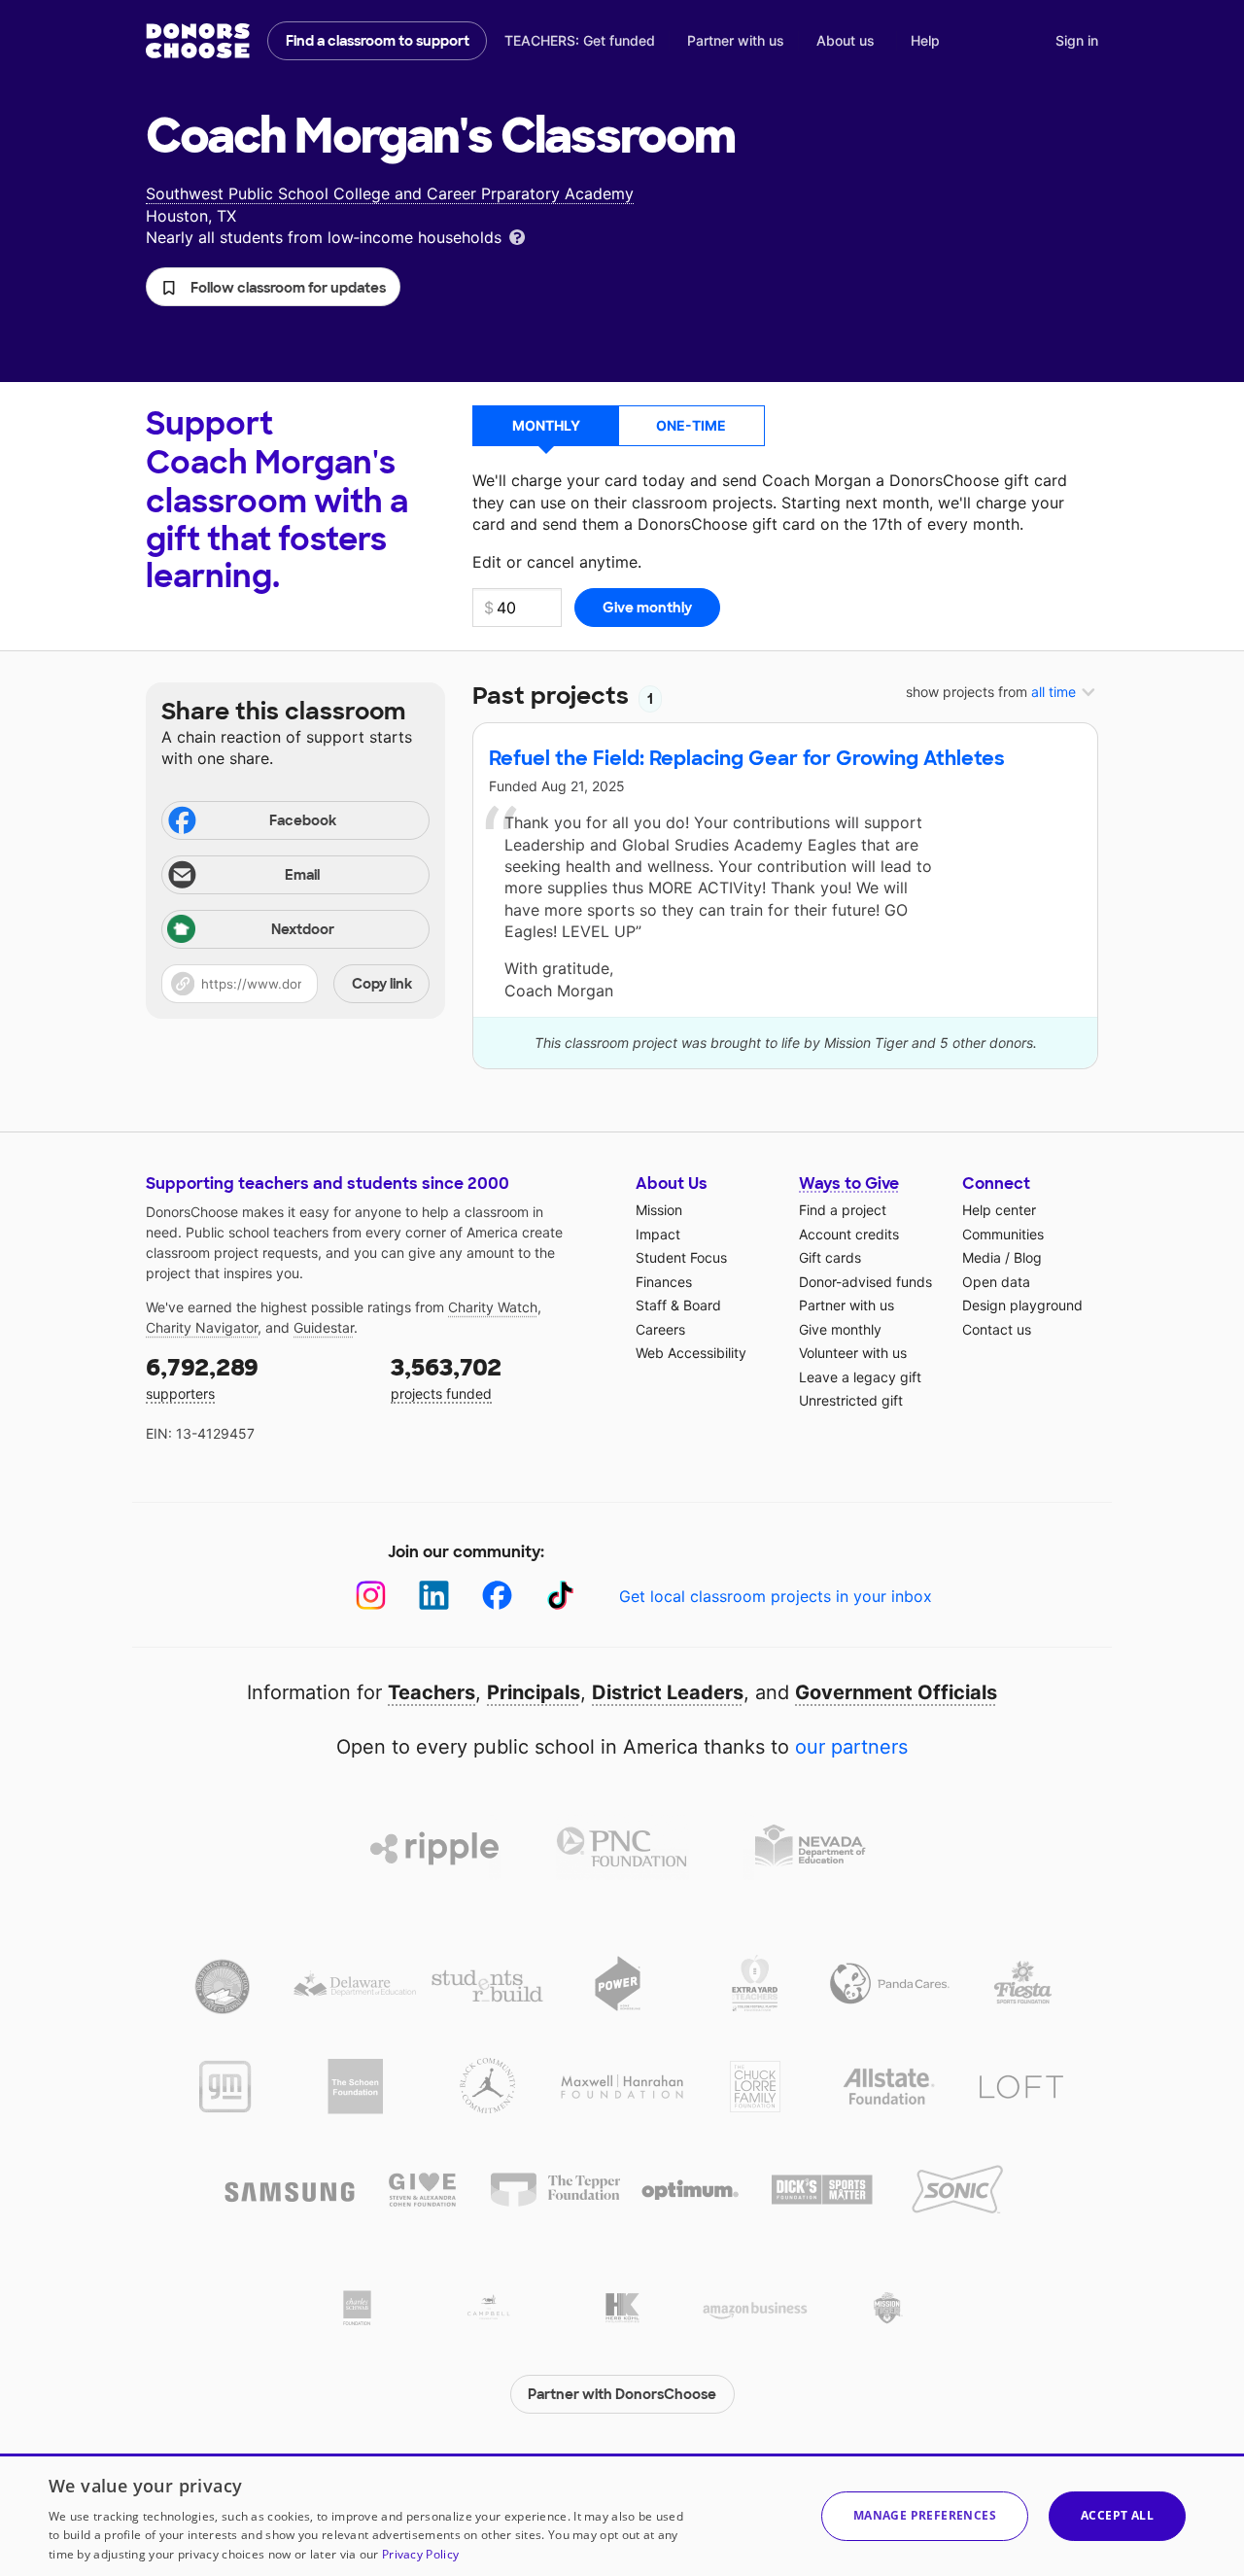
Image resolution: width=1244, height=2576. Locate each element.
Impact (658, 1234)
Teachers (432, 1692)
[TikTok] (560, 1596)
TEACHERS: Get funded (580, 40)
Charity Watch (493, 1307)
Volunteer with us (853, 1353)
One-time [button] (691, 425)
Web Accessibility (691, 1353)
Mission (659, 1210)
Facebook (303, 820)
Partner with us (736, 40)
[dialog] (622, 2515)
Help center (999, 1210)
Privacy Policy (420, 2554)
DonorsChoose (198, 41)
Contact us (997, 1329)
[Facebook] (497, 1596)
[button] (273, 287)
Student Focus (681, 1257)
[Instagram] (371, 1596)
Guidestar (324, 1327)
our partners (851, 1747)
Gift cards (830, 1257)
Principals (534, 1692)
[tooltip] (517, 236)
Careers (660, 1329)
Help (925, 40)
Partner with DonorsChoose (622, 2394)
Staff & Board (678, 1305)
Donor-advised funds (865, 1282)
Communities (1003, 1234)
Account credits (849, 1234)
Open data (996, 1282)
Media (982, 1257)
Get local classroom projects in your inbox (776, 1596)
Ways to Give (849, 1184)
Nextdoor (303, 929)
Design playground (1022, 1305)
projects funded (446, 1377)
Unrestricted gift (851, 1400)
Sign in (1077, 40)
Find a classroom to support (378, 41)
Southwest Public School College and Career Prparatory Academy (390, 193)
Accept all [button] (1117, 2515)
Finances (664, 1282)
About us (846, 40)
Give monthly (840, 1329)
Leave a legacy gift (860, 1377)
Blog (1028, 1257)
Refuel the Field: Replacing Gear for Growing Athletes (747, 758)
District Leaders (668, 1692)
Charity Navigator (202, 1327)
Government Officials (896, 1692)
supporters (202, 1377)
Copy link (382, 984)
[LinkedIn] (434, 1596)
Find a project (843, 1210)
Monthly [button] (546, 425)
